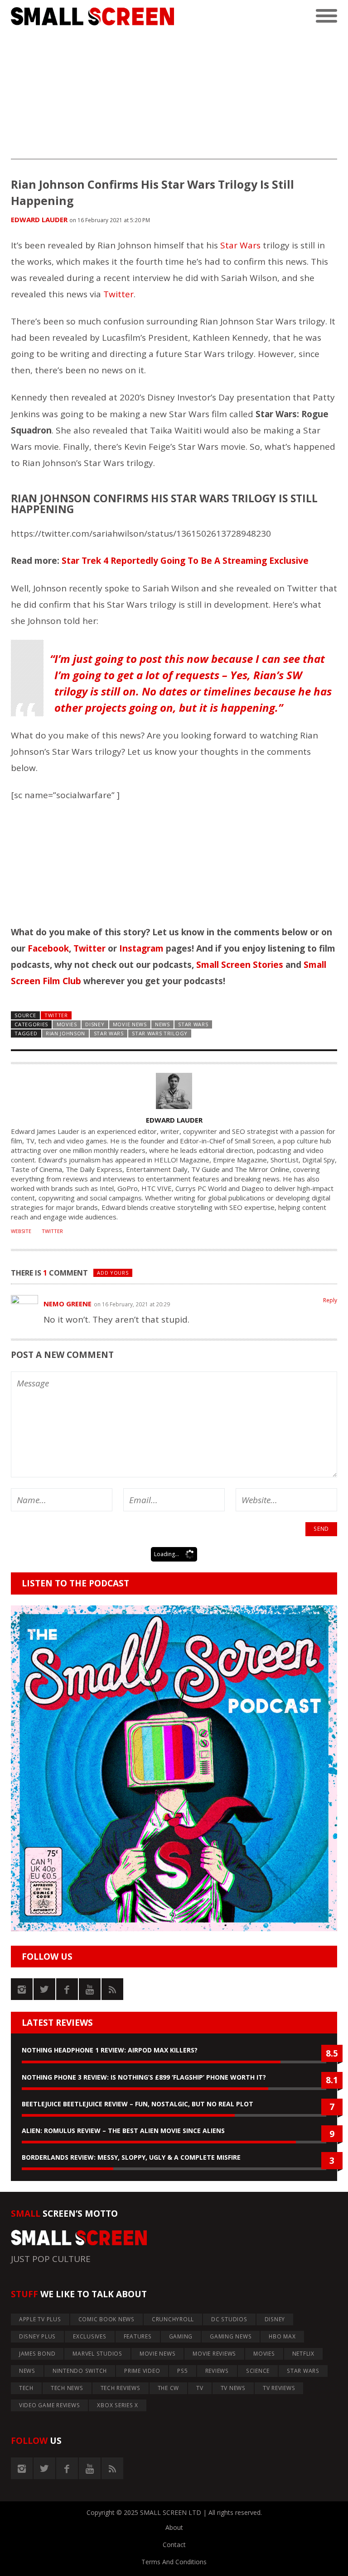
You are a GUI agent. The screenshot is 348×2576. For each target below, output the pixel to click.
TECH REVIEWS (121, 2388)
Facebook (48, 948)
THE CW (169, 2388)
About (174, 2527)
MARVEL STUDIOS (97, 2354)
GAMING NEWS (231, 2336)
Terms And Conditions (174, 2562)
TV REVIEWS (279, 2388)
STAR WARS (193, 1024)
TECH (26, 2388)
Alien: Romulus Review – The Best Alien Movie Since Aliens (123, 2131)
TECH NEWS (67, 2388)
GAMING (181, 2336)
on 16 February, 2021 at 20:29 (132, 1304)
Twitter (118, 294)
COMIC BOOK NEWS (106, 2319)
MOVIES (67, 1024)
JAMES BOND (37, 2354)
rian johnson (65, 1033)
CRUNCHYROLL (173, 2319)
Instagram (141, 948)
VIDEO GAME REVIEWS (50, 2405)
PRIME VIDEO (142, 2371)
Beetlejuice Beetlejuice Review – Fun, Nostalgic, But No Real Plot (138, 2104)
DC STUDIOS (229, 2319)
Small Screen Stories (240, 965)
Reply (330, 1300)
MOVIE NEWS (130, 1024)
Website (21, 1231)
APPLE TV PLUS (40, 2319)
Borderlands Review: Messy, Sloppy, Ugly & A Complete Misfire (131, 2157)
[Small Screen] (92, 17)
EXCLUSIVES (90, 2336)
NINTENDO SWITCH (80, 2371)
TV (200, 2388)
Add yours (113, 1273)
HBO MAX (282, 2336)
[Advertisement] (174, 96)
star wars (109, 1033)
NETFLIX (303, 2354)
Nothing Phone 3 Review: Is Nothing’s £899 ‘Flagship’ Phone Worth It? (144, 2077)
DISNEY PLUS (37, 2336)
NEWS (162, 1024)
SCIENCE (258, 2371)
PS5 (182, 2371)
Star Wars (240, 245)
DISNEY (95, 1024)
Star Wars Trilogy (160, 1033)
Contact (174, 2545)
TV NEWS (233, 2388)
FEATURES (138, 2336)
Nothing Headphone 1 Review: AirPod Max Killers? (110, 2050)
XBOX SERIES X (118, 2405)
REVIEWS (217, 2371)
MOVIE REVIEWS (214, 2354)
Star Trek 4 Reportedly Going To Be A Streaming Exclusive (185, 561)
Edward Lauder (39, 219)
